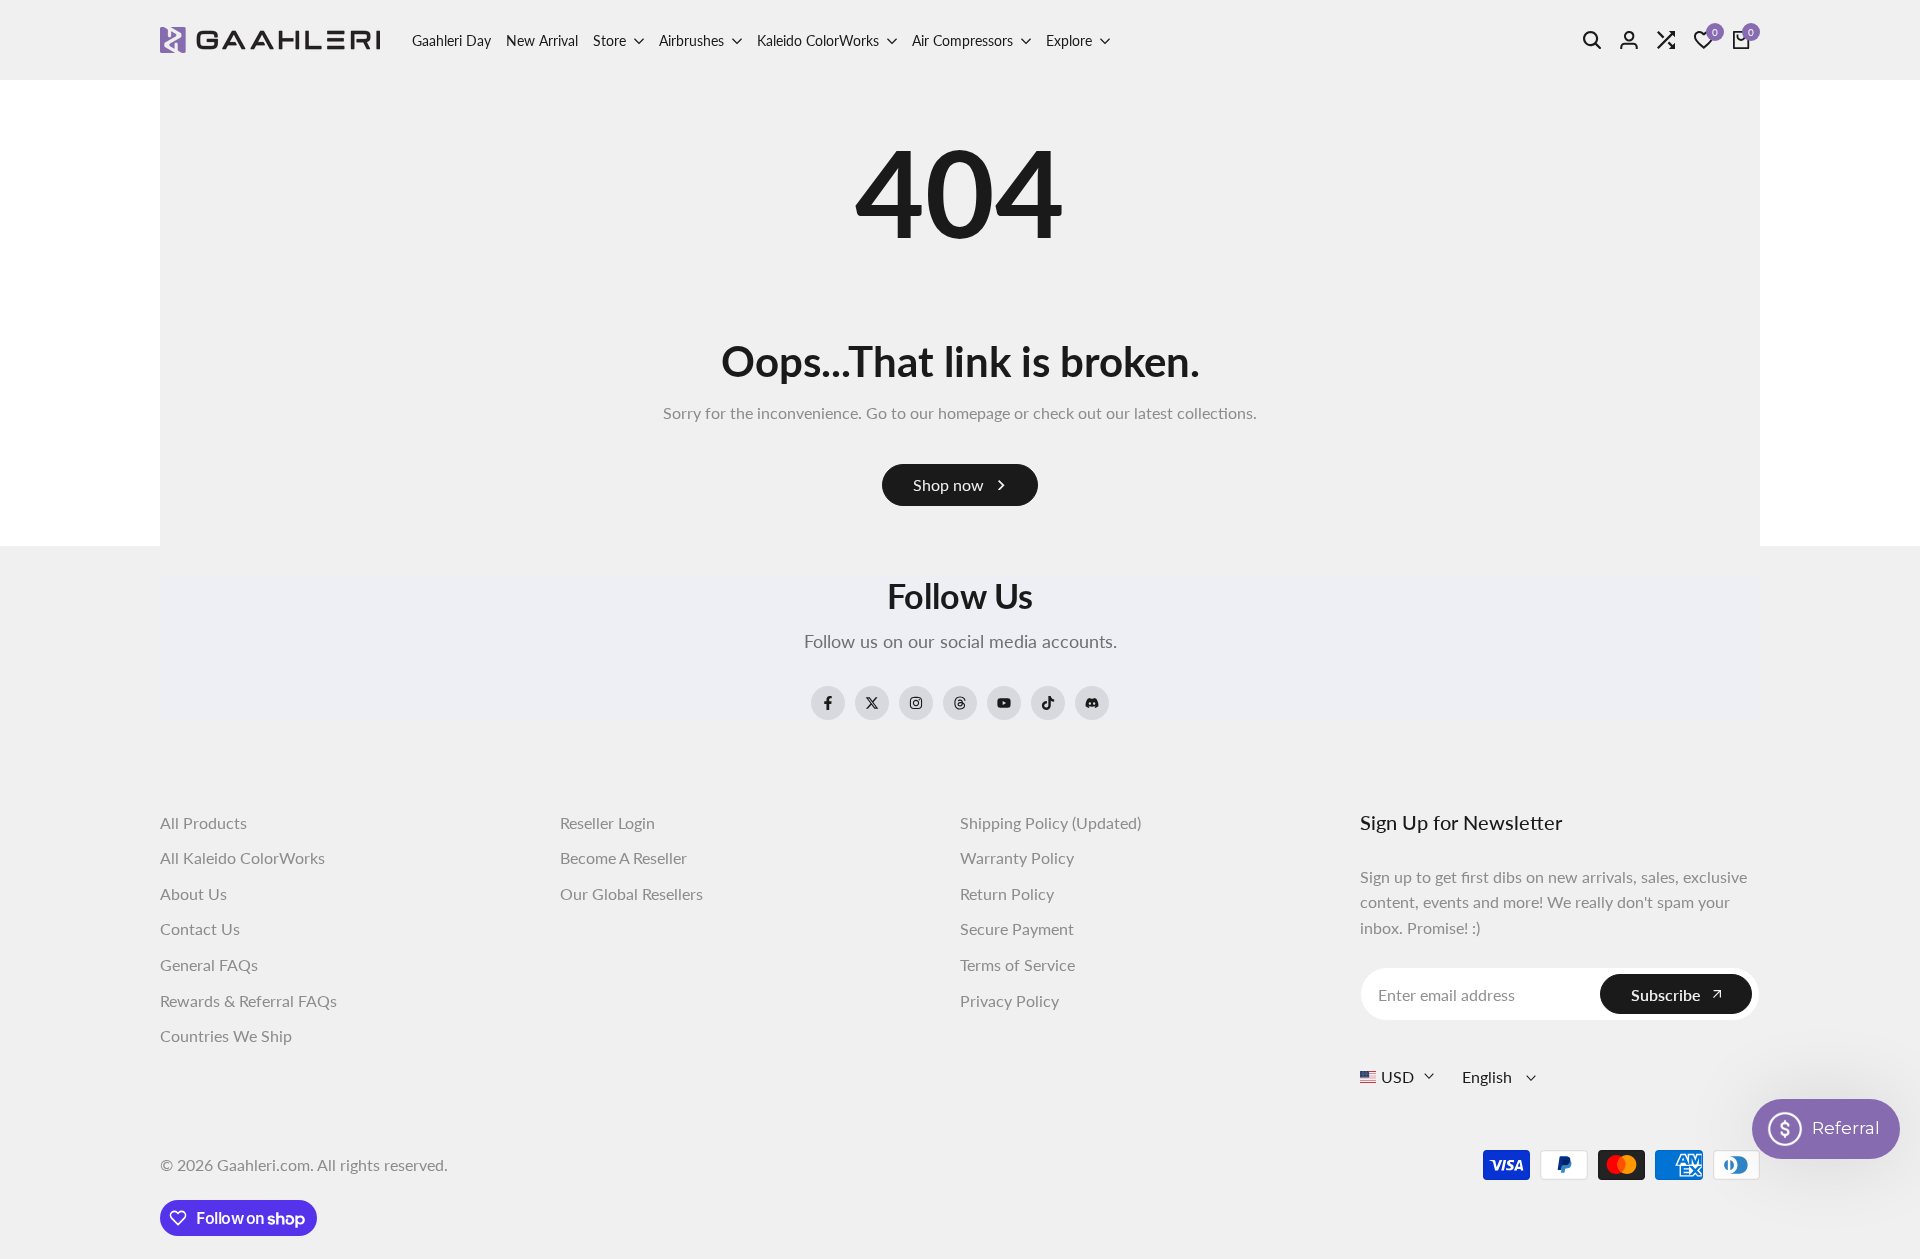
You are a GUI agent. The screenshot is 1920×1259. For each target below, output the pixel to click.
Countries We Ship (226, 1035)
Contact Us (200, 928)
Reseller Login (607, 822)
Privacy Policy (1009, 1000)
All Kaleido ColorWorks (242, 857)
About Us (193, 893)
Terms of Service (1017, 964)
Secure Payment (1017, 928)
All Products (203, 822)
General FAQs (209, 964)
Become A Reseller (623, 857)
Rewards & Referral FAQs (248, 1000)
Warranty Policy (1017, 857)
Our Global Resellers (631, 893)
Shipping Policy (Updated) (1050, 822)
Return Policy (1007, 893)
